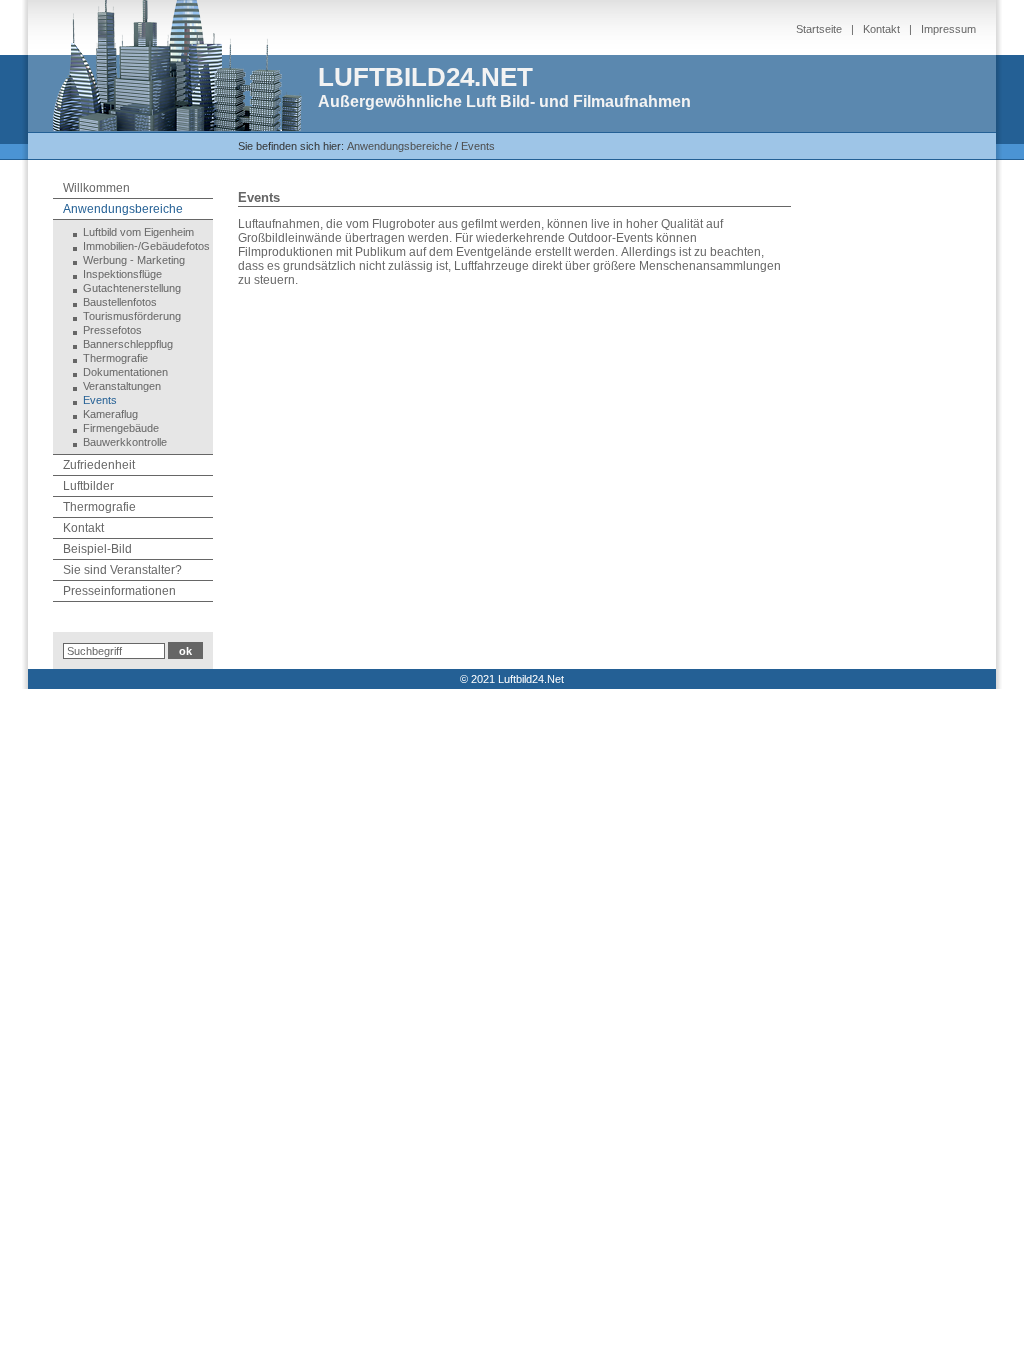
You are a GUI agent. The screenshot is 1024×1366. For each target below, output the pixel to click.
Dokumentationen (125, 372)
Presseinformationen (119, 591)
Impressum (948, 29)
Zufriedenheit (99, 465)
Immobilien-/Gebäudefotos (146, 246)
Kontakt (881, 29)
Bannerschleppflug (128, 344)
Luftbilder (88, 486)
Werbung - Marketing (134, 260)
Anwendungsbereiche (399, 146)
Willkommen (96, 188)
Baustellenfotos (120, 302)
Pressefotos (112, 330)
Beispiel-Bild (97, 549)
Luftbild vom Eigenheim (138, 232)
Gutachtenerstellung (132, 288)
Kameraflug (110, 414)
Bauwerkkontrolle (125, 442)
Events (478, 146)
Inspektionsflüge (122, 274)
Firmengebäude (121, 428)
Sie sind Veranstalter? (122, 570)
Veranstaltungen (122, 386)
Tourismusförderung (132, 316)
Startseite (819, 29)
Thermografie (115, 358)
